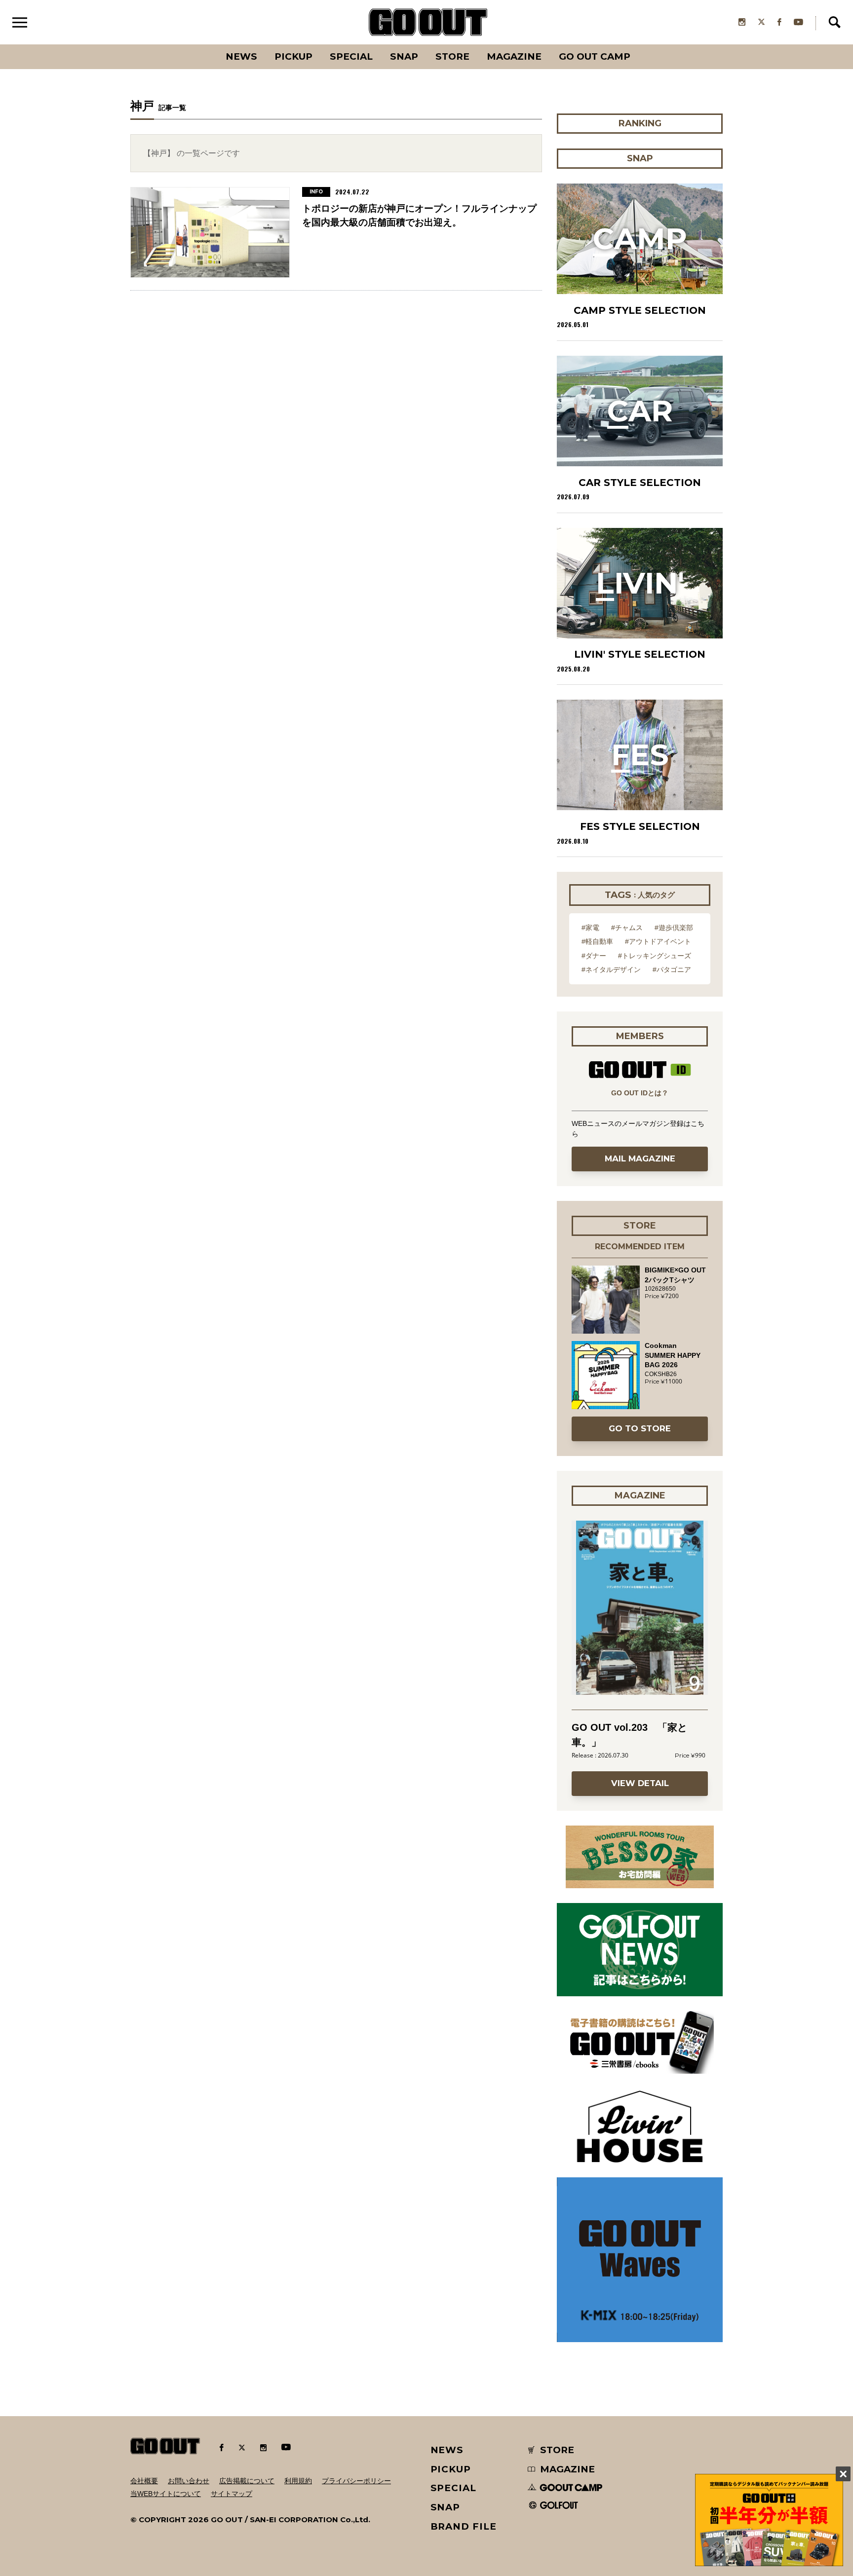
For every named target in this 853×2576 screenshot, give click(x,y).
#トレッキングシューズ (655, 956)
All (205, 44)
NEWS (447, 2450)
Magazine (514, 56)
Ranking (639, 44)
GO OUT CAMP (595, 56)
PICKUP (293, 56)
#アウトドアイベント (658, 941)
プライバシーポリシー (356, 2481)
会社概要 (144, 2481)
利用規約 (298, 2481)
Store (452, 56)
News (241, 56)
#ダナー (594, 956)
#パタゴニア (672, 970)
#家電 (590, 928)
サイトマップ (232, 2494)
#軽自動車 (597, 941)
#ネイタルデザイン (611, 970)
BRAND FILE (464, 2526)
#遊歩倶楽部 (674, 928)
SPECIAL (351, 56)
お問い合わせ (189, 2481)
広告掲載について (247, 2481)
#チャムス (627, 928)
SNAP (404, 56)
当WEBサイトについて (166, 2494)
